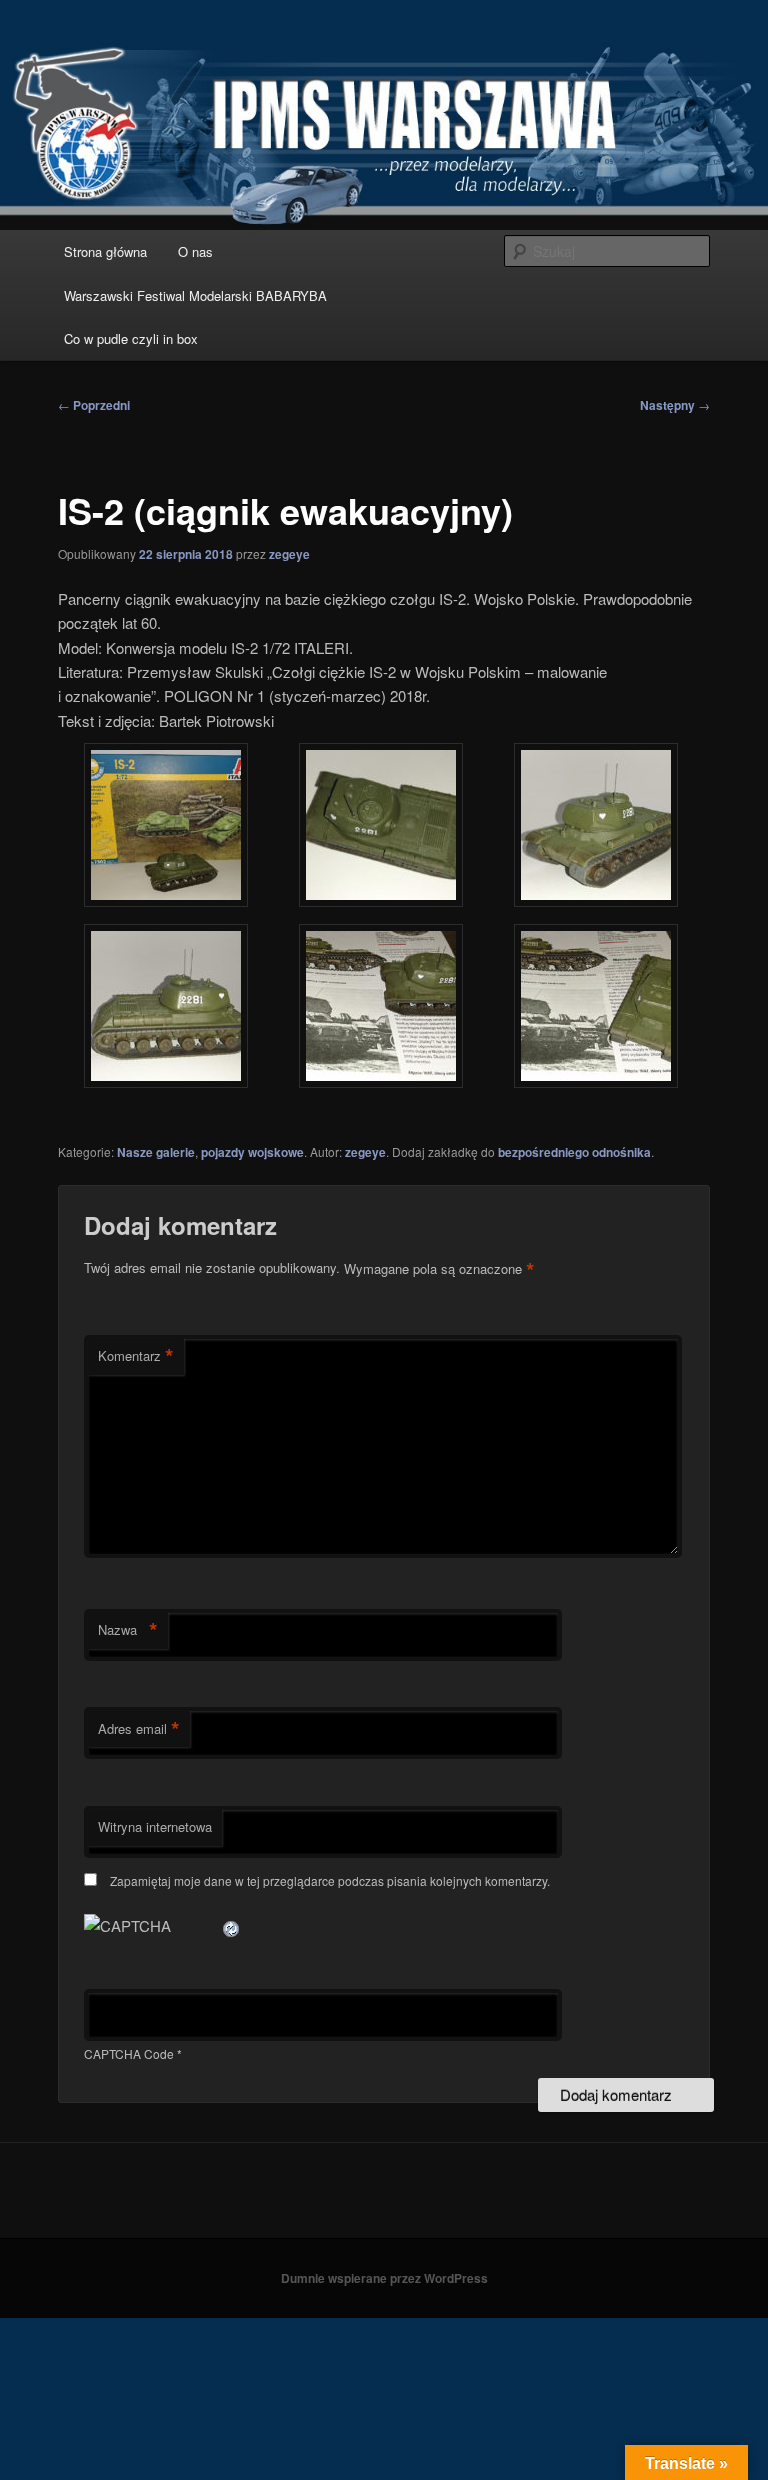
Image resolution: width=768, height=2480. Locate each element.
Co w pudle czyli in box (131, 338)
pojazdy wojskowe (252, 1152)
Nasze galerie (156, 1152)
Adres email (139, 1729)
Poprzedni (94, 405)
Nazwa (128, 1630)
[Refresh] (232, 1925)
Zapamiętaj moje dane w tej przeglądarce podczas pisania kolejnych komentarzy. (330, 1880)
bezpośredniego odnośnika (574, 1152)
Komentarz (136, 1356)
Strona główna (105, 251)
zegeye (289, 554)
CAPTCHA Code (129, 2053)
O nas (195, 251)
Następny (675, 405)
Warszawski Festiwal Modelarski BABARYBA (195, 295)
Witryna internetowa (155, 1826)
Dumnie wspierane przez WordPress (384, 2278)
